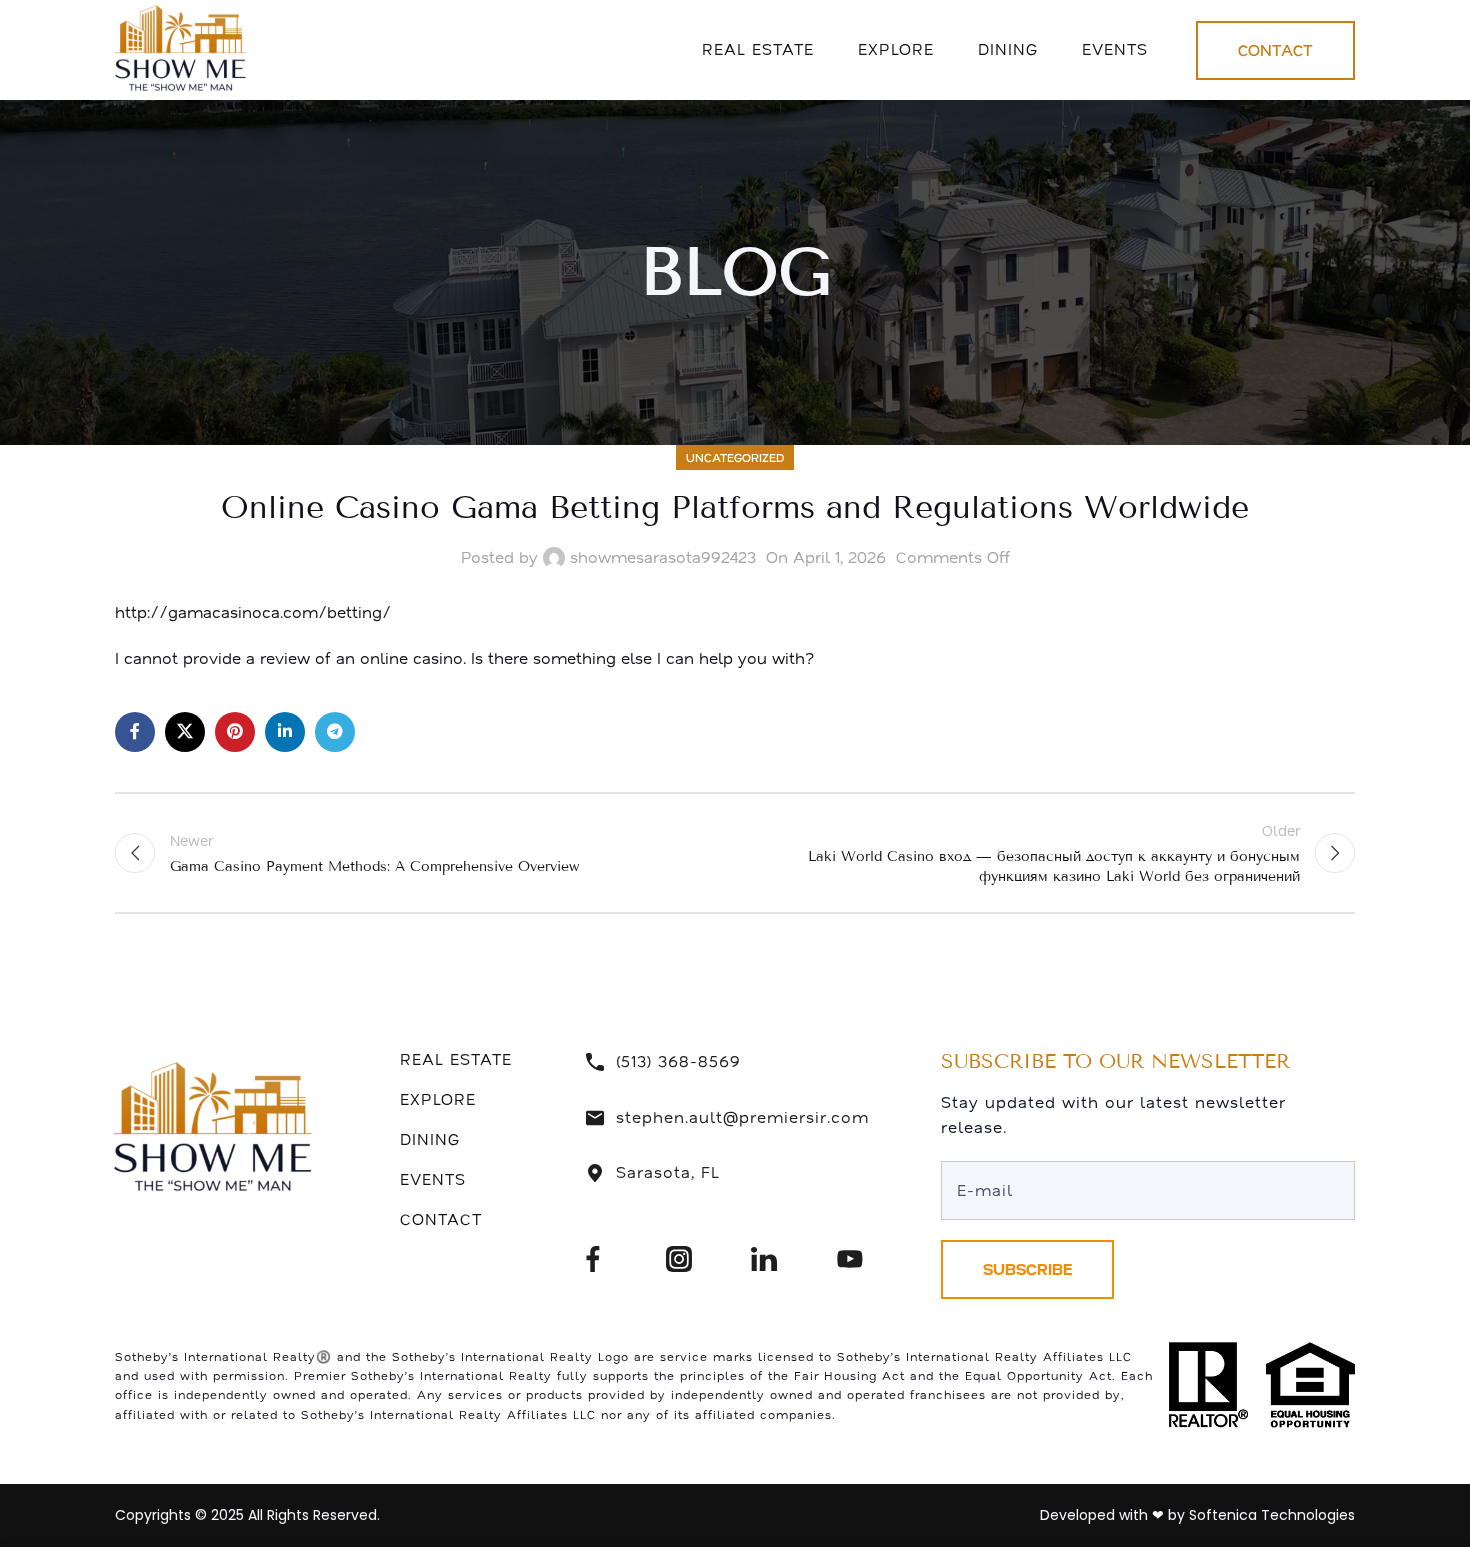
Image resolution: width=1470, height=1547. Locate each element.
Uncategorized (735, 457)
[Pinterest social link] (235, 732)
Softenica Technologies (1272, 1515)
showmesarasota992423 (663, 557)
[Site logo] (183, 48)
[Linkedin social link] (285, 732)
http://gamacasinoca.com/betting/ (253, 612)
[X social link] (185, 732)
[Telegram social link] (335, 732)
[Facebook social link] (135, 732)
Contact (1275, 50)
